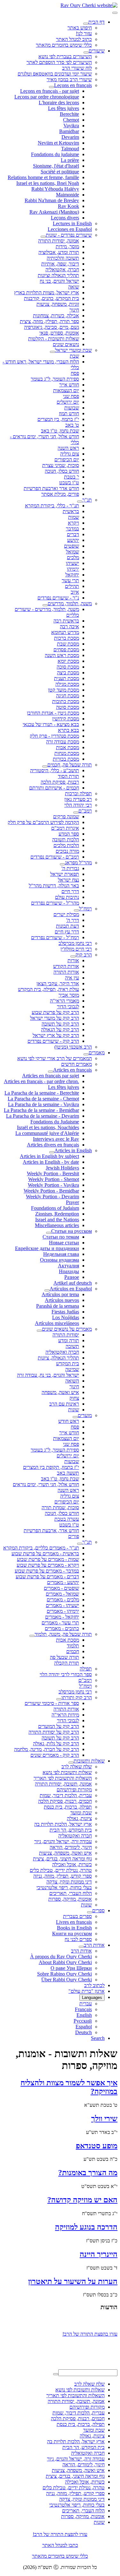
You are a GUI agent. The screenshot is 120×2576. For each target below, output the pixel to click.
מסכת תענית (67, 678)
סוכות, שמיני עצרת (61, 465)
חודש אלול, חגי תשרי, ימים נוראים (46, 1484)
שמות (74, 517)
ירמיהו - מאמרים (63, 1611)
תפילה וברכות (78, 793)
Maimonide (68, 195)
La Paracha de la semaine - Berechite (42, 1093)
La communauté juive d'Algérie (47, 1133)
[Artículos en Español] (47, 1290)
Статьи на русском (72, 1231)
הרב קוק (84, 955)
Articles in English (73, 1150)
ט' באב (72, 425)
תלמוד (73, 1646)
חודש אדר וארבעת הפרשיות (51, 488)
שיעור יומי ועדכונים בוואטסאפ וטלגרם (55, 74)
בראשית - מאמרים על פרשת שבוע (45, 1554)
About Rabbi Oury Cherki (65, 1962)
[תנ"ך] (80, 502)
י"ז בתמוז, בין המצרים (58, 419)
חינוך (74, 310)
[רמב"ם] (76, 812)
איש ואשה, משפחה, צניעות (65, 1853)
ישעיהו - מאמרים (62, 1605)
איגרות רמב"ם (65, 828)
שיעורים (97, 51)
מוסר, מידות (67, 246)
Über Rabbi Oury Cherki (67, 1980)
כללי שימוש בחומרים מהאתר (64, 45)
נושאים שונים (66, 344)
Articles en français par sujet (51, 1076)
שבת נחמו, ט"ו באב (60, 431)
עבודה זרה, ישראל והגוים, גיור (63, 1841)
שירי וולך (104, 2119)
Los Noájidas (66, 1317)
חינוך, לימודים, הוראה (71, 1847)
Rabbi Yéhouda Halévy (55, 189)
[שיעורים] (86, 52)
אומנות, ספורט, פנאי (59, 333)
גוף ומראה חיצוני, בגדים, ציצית (62, 1859)
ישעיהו (72, 563)
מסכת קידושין (66, 719)
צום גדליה (70, 454)
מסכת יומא (68, 661)
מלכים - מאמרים (63, 1600)
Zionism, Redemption (57, 1214)
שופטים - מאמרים (61, 1588)
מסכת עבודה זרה (63, 742)
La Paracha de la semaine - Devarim (43, 1116)
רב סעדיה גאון (78, 799)
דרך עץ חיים (67, 932)
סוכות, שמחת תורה (60, 1507)
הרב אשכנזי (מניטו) (73, 1047)
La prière (70, 160)
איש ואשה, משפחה (60, 1392)
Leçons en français (73, 85)
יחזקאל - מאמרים (62, 1617)
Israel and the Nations (57, 1220)
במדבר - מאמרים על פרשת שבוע (47, 1571)
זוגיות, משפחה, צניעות (58, 304)
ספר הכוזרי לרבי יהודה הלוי (66, 1674)
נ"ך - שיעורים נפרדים (58, 598)
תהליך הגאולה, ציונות (58, 1358)
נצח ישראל (68, 880)
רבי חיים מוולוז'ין (76, 949)
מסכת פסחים (66, 650)
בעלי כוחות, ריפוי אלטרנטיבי (64, 1887)
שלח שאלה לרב (77, 1767)
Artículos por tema (60, 1294)
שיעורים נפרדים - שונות (69, 235)
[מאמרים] (86, 1054)
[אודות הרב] (81, 1947)
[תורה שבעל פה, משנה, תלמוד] (32, 1636)
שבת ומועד (81, 1813)
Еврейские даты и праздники (47, 1248)
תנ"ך (87, 500)
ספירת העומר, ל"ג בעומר (55, 379)
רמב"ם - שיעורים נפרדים (55, 857)
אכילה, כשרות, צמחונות (56, 316)
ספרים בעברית (77, 1916)
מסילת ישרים (66, 914)
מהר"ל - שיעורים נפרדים (55, 903)
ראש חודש (69, 1421)
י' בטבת (72, 477)
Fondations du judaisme (55, 154)
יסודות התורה (66, 1335)
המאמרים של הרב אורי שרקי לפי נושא (55, 1058)
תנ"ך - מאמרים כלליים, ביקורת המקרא (41, 1548)
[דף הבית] (86, 24)
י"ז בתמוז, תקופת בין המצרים (51, 1467)
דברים (73, 534)
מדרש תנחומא (65, 632)
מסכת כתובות (66, 701)
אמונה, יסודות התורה (59, 241)
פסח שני (71, 396)
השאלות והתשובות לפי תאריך (63, 1778)
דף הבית (96, 22)
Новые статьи (64, 1243)
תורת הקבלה (67, 1663)
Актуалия (68, 1266)
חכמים (73, 1651)
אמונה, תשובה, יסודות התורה (63, 1784)
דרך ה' (73, 920)
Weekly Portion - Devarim (52, 1197)
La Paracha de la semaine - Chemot (43, 1099)
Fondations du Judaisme (55, 1122)
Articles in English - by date (51, 1162)
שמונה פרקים (66, 816)
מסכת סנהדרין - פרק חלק (54, 736)
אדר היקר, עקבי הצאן (58, 983)
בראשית (71, 511)
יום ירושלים (68, 402)
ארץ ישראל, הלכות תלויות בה (63, 1824)
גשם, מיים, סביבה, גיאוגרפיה (52, 327)
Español (84, 2027)
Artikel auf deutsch (73, 1283)
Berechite (69, 114)
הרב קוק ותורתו (77, 1697)
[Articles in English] (52, 1152)
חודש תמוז (69, 413)
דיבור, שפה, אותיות (60, 264)
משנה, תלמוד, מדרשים (70, 603)
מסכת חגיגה (68, 696)
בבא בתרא (68, 730)
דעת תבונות (68, 926)
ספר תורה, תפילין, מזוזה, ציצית (49, 321)
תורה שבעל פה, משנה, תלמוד (63, 1634)
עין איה (72, 978)
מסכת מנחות (67, 753)
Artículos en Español (71, 1289)
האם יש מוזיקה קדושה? (82, 2200)
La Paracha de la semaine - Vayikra (44, 1104)
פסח (75, 373)
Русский (83, 2021)
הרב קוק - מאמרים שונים (55, 1755)
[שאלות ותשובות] (71, 1763)
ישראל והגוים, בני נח (59, 281)
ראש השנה (68, 448)
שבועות (72, 408)
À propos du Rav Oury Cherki (61, 1957)
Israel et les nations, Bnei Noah (48, 183)
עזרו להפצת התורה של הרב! (60, 2534)
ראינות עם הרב (64, 1404)
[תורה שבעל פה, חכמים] (45, 766)
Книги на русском (72, 1934)
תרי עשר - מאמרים (60, 1623)
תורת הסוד (68, 776)
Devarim (70, 137)
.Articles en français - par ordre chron (41, 1081)
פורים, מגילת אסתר (60, 494)
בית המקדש (68, 1363)
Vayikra (71, 126)
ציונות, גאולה (79, 1818)
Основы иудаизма (60, 1260)
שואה (74, 287)
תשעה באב (68, 1473)
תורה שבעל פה (64, 1657)
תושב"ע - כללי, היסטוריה (55, 770)
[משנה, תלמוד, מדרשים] (45, 605)
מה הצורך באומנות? (88, 2173)
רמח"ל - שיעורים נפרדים (55, 937)
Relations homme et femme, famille (43, 177)
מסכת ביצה (68, 673)
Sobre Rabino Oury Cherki (64, 1974)
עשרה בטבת (67, 1519)
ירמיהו (73, 569)
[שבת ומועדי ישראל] (52, 352)
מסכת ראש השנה (62, 655)
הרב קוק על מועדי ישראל (55, 1018)
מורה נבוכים (67, 851)
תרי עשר (70, 580)
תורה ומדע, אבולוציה (59, 252)
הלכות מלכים (66, 845)
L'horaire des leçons (59, 103)
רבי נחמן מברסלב (75, 943)
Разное (72, 1277)
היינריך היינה (99, 2254)
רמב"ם (85, 811)
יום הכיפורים (67, 460)
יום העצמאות (66, 390)
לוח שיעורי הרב (77, 68)
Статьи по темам (61, 1237)
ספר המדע (69, 834)
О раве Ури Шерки (71, 1968)
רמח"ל (85, 909)
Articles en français (72, 1070)
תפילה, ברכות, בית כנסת (68, 1807)
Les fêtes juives (64, 108)
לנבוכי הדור (68, 1007)
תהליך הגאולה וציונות (58, 275)
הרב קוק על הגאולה (60, 1030)
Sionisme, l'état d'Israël (56, 166)
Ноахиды (69, 1271)
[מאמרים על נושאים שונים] (39, 1331)
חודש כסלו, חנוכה (62, 471)
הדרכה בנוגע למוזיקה (86, 2227)
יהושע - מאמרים (63, 1582)
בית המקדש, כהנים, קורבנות (52, 298)
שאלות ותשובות (89, 1761)
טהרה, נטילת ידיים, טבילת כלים (61, 1870)
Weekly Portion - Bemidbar (51, 1191)
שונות (74, 1410)
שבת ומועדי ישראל (73, 350)
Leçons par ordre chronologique (47, 97)
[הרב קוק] (73, 956)
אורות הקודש (66, 966)
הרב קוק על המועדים (59, 1726)
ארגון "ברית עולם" (87, 1991)
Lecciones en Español (70, 229)
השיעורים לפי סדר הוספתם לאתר (59, 62)
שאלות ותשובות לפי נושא (67, 1772)
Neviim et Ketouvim (58, 143)
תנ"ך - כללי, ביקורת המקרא (52, 506)
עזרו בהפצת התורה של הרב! (90, 2332)
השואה (72, 1381)
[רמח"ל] (76, 910)
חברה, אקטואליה (62, 269)
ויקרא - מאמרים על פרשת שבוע (48, 1565)
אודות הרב (94, 1945)
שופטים (72, 546)
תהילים (72, 586)
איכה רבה (69, 626)
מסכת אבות (68, 747)
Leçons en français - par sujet (50, 91)
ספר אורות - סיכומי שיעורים (52, 1703)
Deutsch (84, 2032)
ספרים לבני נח (78, 1939)
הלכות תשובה (66, 840)
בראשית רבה (66, 621)
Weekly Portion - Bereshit (53, 1173)
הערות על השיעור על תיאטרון (73, 2281)
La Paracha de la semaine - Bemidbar (41, 1110)
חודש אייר (69, 385)
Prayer (72, 1202)
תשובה (72, 1346)
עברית (86, 2004)
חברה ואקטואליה (62, 1352)
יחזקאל (72, 575)
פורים (74, 1536)
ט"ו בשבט (69, 483)
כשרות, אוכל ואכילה (72, 1864)
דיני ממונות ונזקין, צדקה (69, 1882)
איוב (75, 592)
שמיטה (72, 1369)
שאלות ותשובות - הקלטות (54, 339)
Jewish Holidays (62, 1168)
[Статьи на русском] (49, 1233)
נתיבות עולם (67, 897)
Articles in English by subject (49, 1156)
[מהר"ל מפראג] (62, 864)
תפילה (86, 1669)
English (84, 2015)
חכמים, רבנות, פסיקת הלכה (65, 1801)
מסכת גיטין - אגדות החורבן (53, 713)
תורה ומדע (69, 1340)
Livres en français (74, 1922)
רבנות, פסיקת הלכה (60, 782)
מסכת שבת (68, 644)
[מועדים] (75, 1417)
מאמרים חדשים (76, 1064)
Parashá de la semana (58, 1306)
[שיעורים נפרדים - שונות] (43, 237)
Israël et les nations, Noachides (48, 1127)
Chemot (71, 120)
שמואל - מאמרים (62, 1594)
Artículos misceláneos (57, 1323)
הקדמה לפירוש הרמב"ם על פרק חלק (43, 822)
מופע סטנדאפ (97, 2146)
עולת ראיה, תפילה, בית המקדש (48, 989)
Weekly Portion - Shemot (54, 1179)
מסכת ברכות (67, 638)
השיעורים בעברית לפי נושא (65, 56)
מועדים (85, 1415)
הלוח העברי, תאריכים (71, 1893)
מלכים (73, 557)
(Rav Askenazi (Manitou (54, 212)
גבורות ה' (70, 868)
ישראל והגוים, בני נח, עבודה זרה (48, 1375)
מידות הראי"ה (65, 1715)
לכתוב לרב (94, 1985)
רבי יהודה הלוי (78, 805)
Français (83, 2009)
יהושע (73, 540)
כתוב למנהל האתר (74, 39)
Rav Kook (68, 206)
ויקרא (73, 523)
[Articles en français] (51, 1072)
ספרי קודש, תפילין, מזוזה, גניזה (63, 1876)
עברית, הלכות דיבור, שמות (66, 1795)
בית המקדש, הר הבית (71, 1830)
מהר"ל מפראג (78, 863)
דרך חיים (70, 891)
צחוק (74, 1398)
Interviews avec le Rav (56, 1139)
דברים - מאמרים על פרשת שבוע (47, 1577)
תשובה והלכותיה (63, 258)
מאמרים (97, 1053)
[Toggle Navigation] (115, 13)
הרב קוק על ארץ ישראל (56, 1035)
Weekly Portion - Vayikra (53, 1185)
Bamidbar (69, 131)
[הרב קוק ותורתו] (59, 1699)
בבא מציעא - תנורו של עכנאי (51, 724)
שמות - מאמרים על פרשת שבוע (48, 1559)
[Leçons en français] (52, 87)
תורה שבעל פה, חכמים (70, 765)
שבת (74, 356)
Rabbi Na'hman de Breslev (52, 200)
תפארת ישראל (65, 874)
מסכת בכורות (66, 759)
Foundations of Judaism (55, 1208)
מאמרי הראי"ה (64, 1001)
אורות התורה (66, 972)
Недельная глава (61, 1254)
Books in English (74, 1928)
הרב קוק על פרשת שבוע (55, 1012)
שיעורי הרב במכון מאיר (69, 79)
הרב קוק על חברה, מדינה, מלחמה (47, 1749)
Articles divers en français (53, 1145)
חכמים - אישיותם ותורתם (54, 788)
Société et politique (60, 172)
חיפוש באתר (80, 28)
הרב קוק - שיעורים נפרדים (53, 1041)
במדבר (72, 529)
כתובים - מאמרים (62, 1628)
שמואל (72, 552)
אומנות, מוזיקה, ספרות (70, 1899)
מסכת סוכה (68, 667)
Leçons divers (65, 218)
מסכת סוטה (68, 707)
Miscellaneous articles (57, 1225)
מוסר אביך (69, 995)
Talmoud (70, 149)
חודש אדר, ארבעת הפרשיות (51, 1530)
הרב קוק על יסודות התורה (54, 1732)
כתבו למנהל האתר (60, 2545)
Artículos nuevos (62, 1300)
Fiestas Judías (65, 1312)
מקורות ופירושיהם (74, 1790)
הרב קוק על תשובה (60, 1024)
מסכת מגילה (67, 684)
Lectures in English (72, 223)
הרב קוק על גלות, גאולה (56, 1744)
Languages (92, 1997)
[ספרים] (90, 1912)
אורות (73, 960)
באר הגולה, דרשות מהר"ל (54, 886)
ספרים (98, 1910)
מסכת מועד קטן (64, 690)
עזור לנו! (84, 33)
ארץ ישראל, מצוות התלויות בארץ (47, 293)
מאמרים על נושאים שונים (67, 1329)
